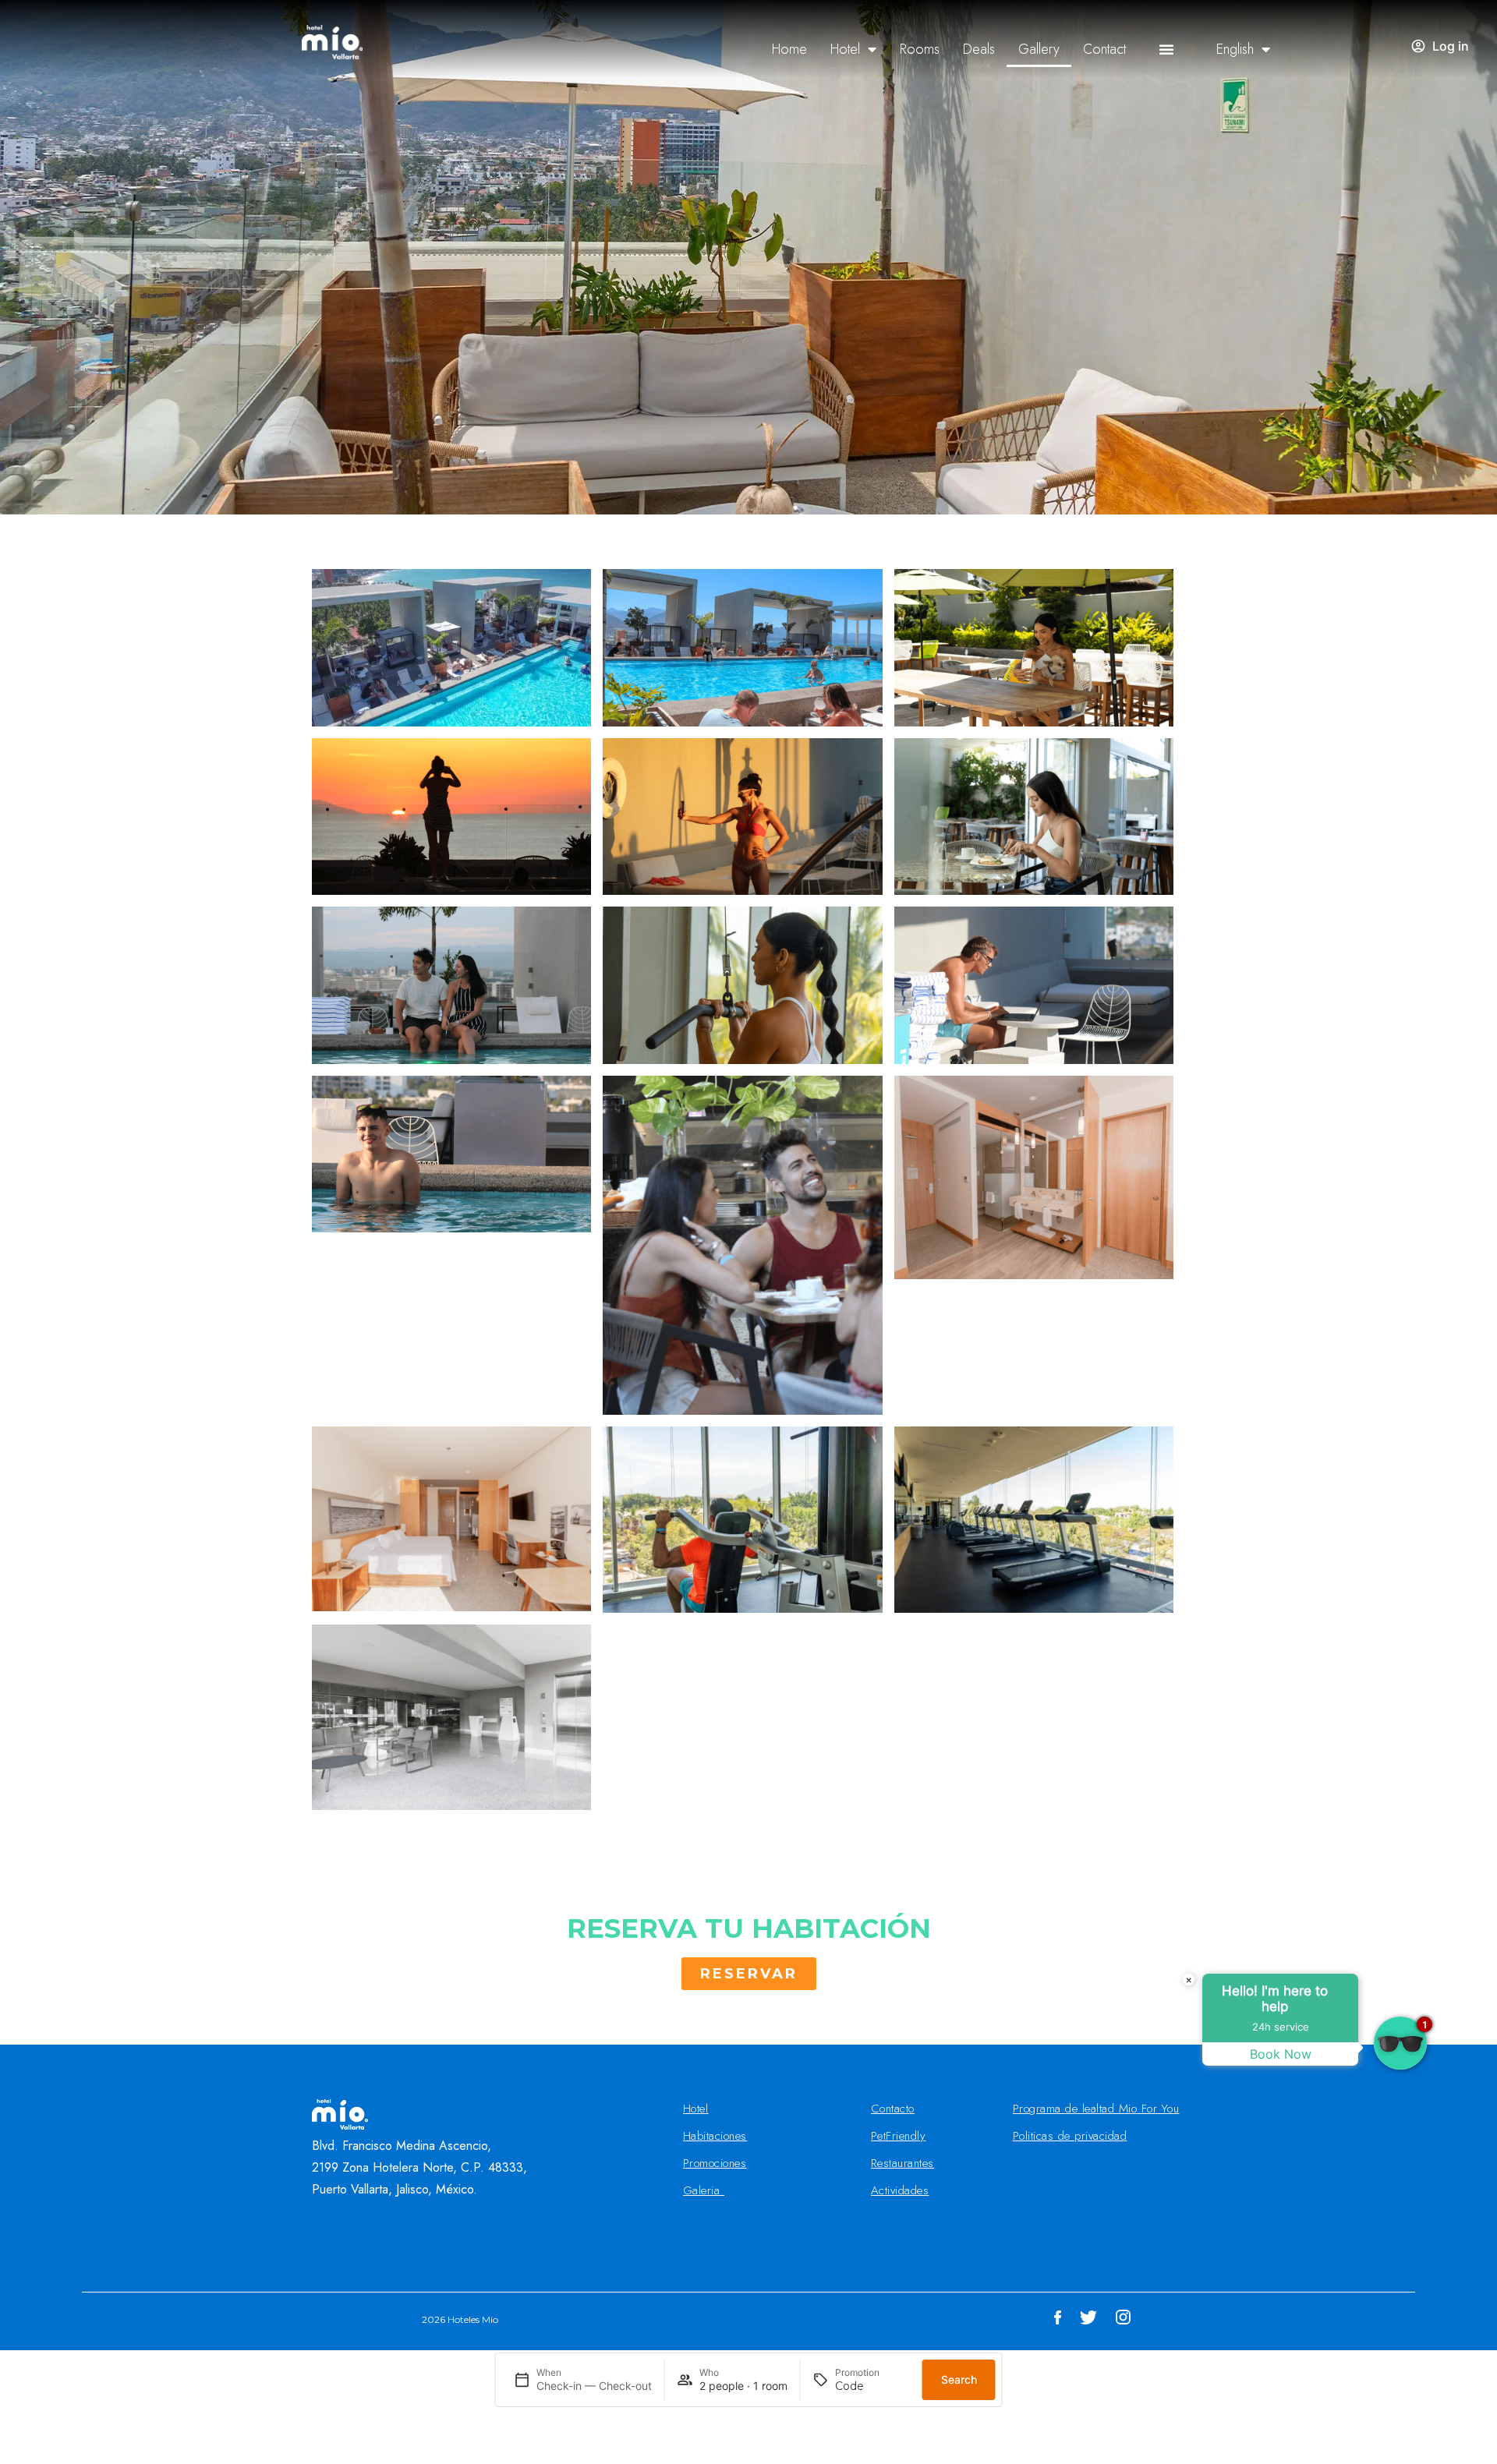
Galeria (704, 2190)
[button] (1166, 49)
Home (789, 49)
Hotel (845, 49)
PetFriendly (899, 2136)
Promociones (715, 2163)
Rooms (920, 49)
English (1235, 49)
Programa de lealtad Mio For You (1096, 2109)
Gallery (1039, 49)
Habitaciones (715, 2136)
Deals (979, 49)
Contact (1104, 49)
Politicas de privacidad (1070, 2136)
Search (959, 2379)
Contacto (893, 2109)
